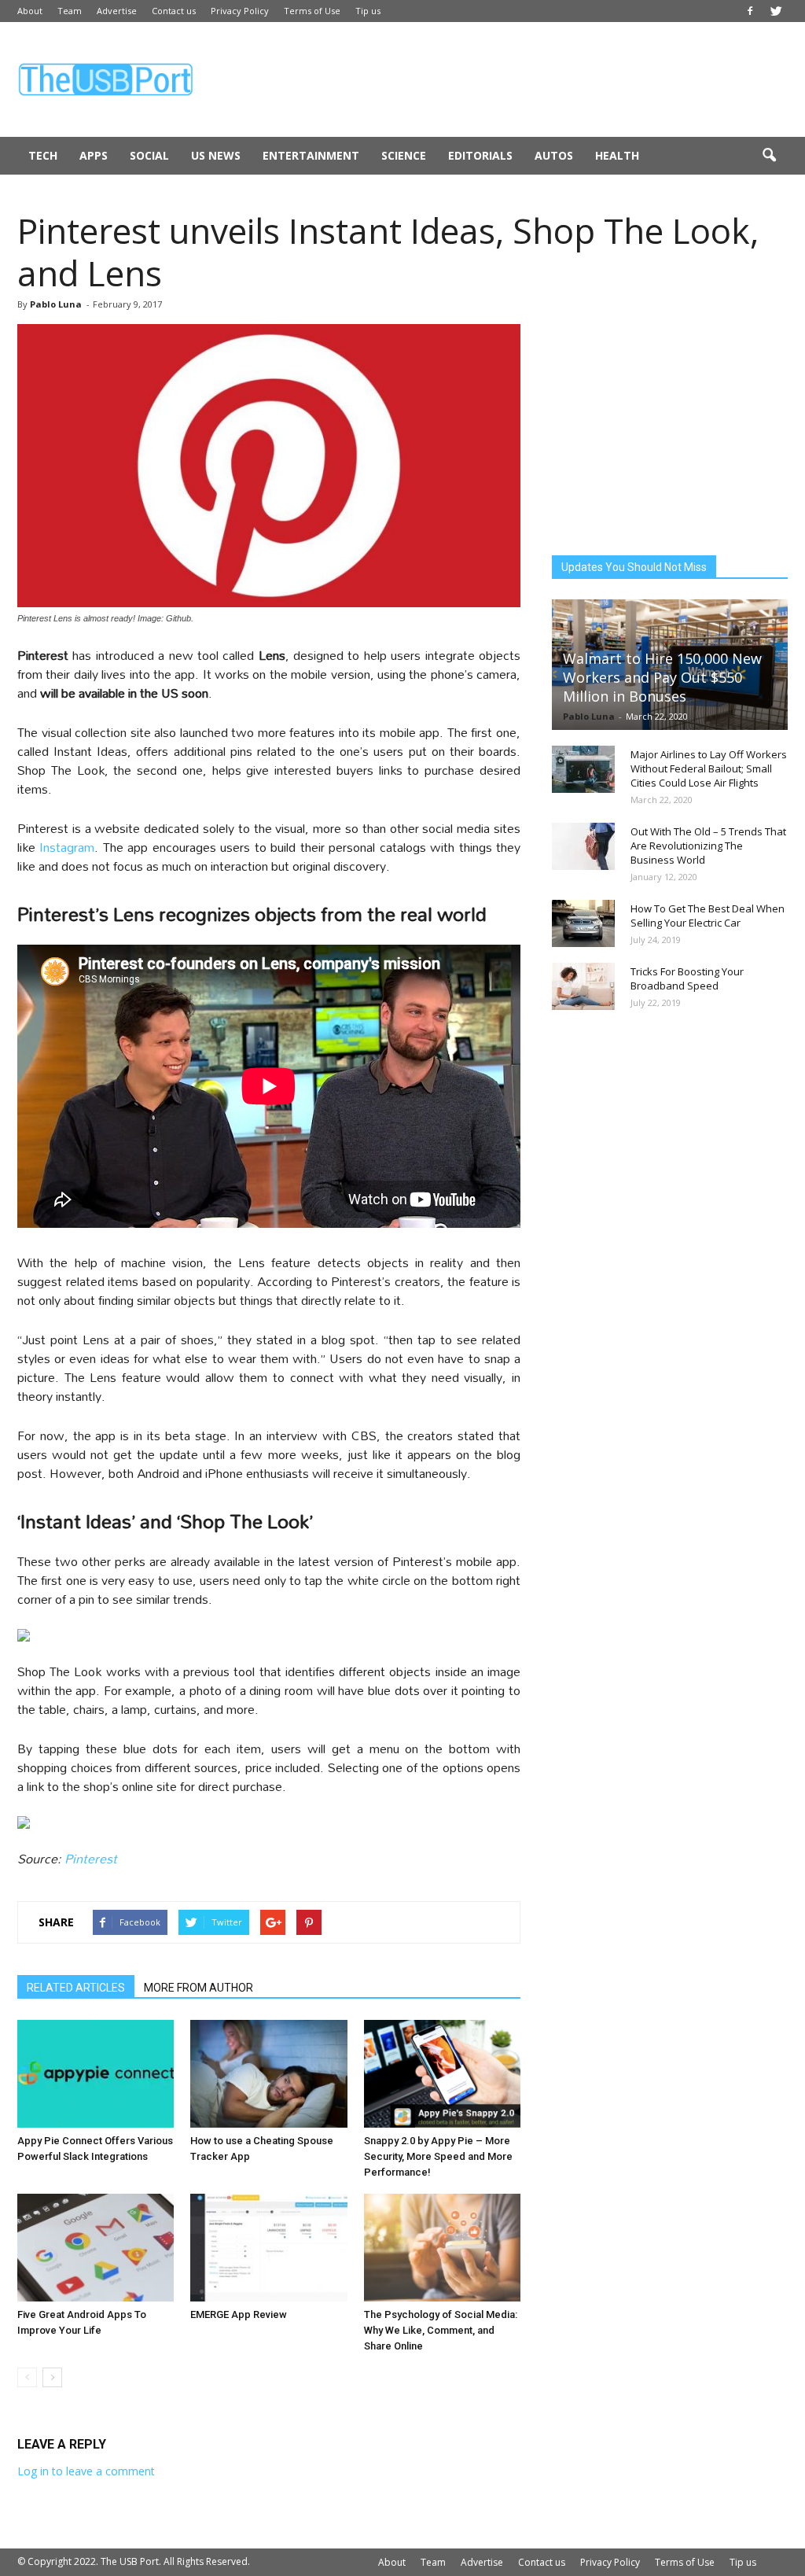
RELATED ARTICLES (76, 1988)
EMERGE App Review (239, 2314)
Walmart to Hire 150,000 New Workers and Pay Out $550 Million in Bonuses (662, 677)
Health (617, 155)
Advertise (117, 11)
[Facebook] (750, 11)
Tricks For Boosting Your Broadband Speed (687, 978)
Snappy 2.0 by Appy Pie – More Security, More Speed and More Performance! (438, 2156)
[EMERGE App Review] (268, 2248)
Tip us (368, 11)
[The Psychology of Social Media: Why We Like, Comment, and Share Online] (442, 2248)
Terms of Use (312, 11)
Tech (43, 155)
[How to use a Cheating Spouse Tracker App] (268, 2074)
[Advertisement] (502, 79)
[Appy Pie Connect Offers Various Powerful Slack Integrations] (96, 2074)
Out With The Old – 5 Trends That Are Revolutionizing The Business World (708, 846)
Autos (554, 155)
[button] (769, 156)
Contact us (174, 11)
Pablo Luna (56, 304)
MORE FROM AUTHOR (198, 1988)
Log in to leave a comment (86, 2471)
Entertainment (311, 155)
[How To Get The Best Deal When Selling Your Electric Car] (583, 923)
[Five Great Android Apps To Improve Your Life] (96, 2248)
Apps (94, 155)
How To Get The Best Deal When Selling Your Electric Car (708, 916)
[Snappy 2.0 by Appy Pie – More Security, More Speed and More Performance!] (442, 2074)
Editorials (480, 155)
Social (149, 155)
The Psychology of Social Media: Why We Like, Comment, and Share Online (441, 2330)
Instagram (67, 847)
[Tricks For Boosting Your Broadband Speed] (583, 986)
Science (404, 155)
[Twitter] (776, 11)
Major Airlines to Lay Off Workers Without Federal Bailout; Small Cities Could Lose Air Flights (709, 768)
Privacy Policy (240, 11)
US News (216, 155)
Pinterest (91, 1858)
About (30, 11)
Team (70, 11)
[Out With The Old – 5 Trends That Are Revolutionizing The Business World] (583, 846)
